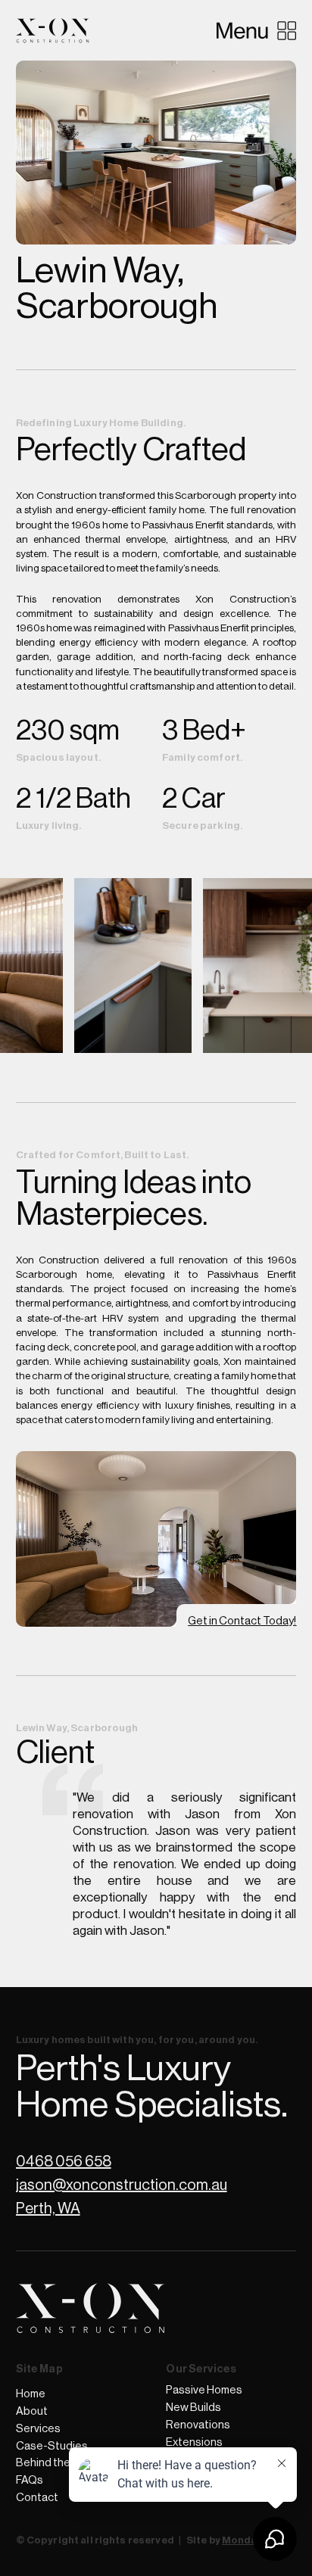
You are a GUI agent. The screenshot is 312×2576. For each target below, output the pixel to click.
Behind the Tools (58, 2463)
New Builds (193, 2408)
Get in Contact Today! (242, 1621)
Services (38, 2429)
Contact (37, 2498)
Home (31, 2394)
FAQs (30, 2480)
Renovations (198, 2425)
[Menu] (256, 30)
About (32, 2411)
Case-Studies (52, 2446)
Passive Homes (204, 2390)
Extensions (194, 2442)
